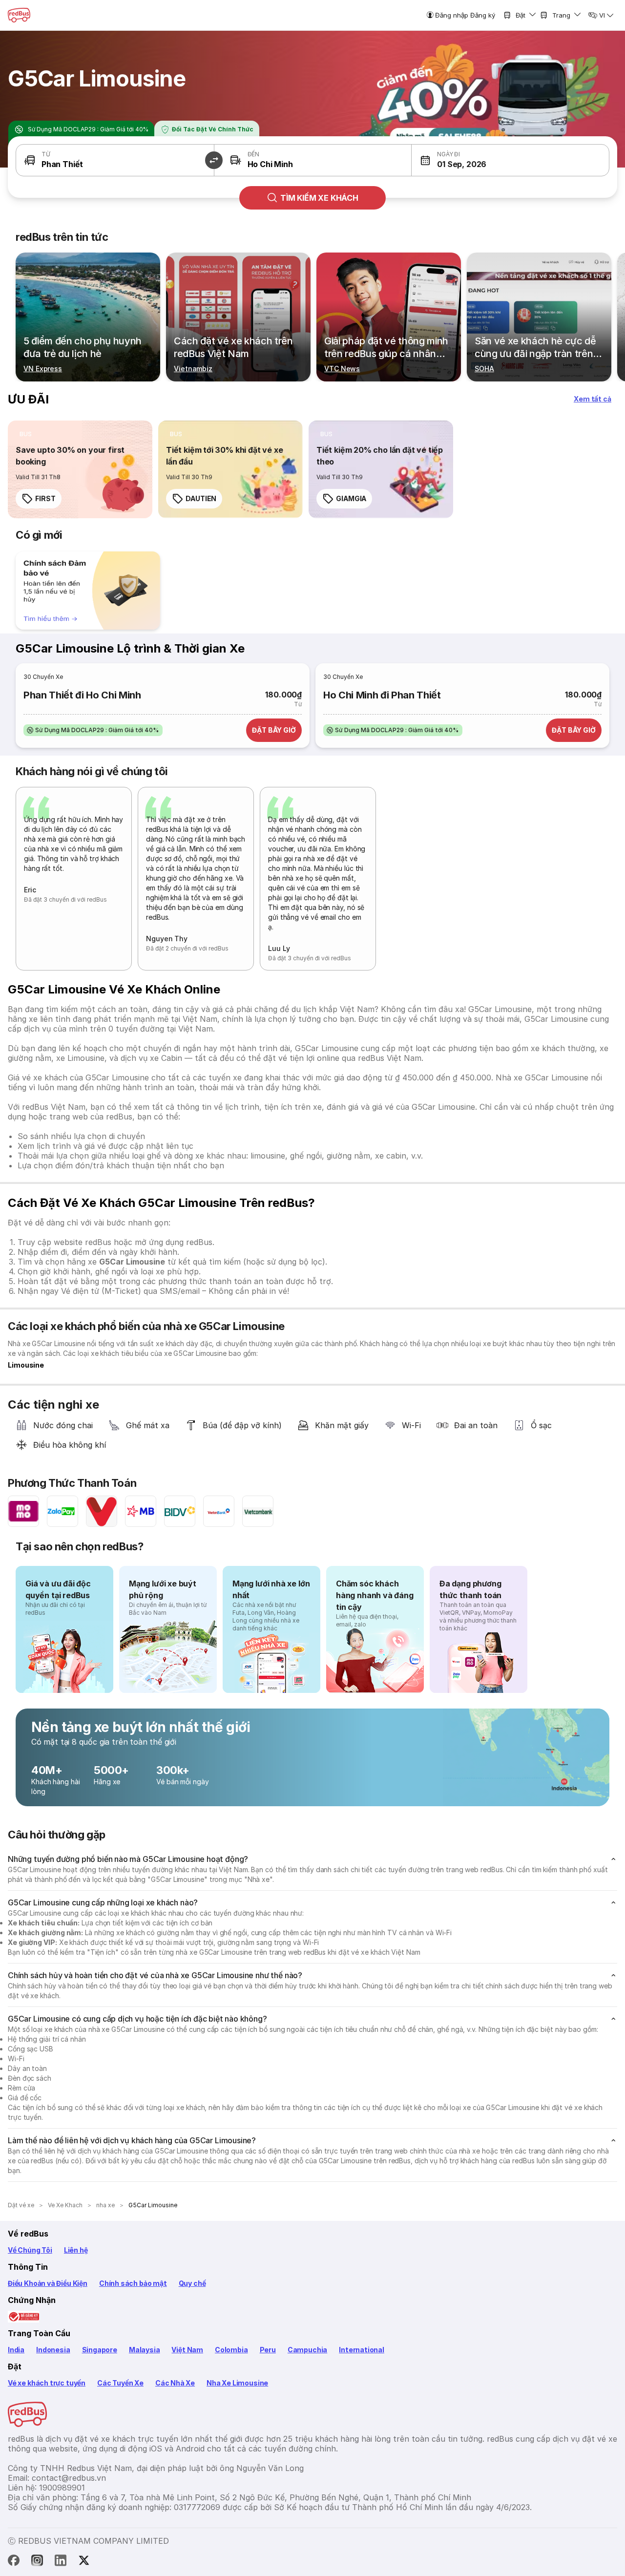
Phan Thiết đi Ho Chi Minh (82, 695)
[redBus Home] (19, 15)
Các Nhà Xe (175, 2383)
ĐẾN (253, 154)
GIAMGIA (351, 498)
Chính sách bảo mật (133, 2283)
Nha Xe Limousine (237, 2383)
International (362, 2350)
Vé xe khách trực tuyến (47, 2383)
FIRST (45, 498)
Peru (268, 2350)
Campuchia (307, 2350)
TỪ (46, 154)
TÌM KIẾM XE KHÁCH (319, 198)
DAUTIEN (201, 498)
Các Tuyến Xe (120, 2383)
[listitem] (26, 434)
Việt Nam (187, 2350)
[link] (80, 469)
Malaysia (145, 2350)
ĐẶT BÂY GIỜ (274, 730)
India (16, 2350)
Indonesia (53, 2350)
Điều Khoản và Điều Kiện (48, 2283)
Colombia (231, 2350)
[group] (88, 591)
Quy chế (192, 2283)
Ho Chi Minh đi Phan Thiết (382, 695)
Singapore (100, 2350)
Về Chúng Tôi (30, 2250)
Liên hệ (76, 2250)
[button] (214, 160)
